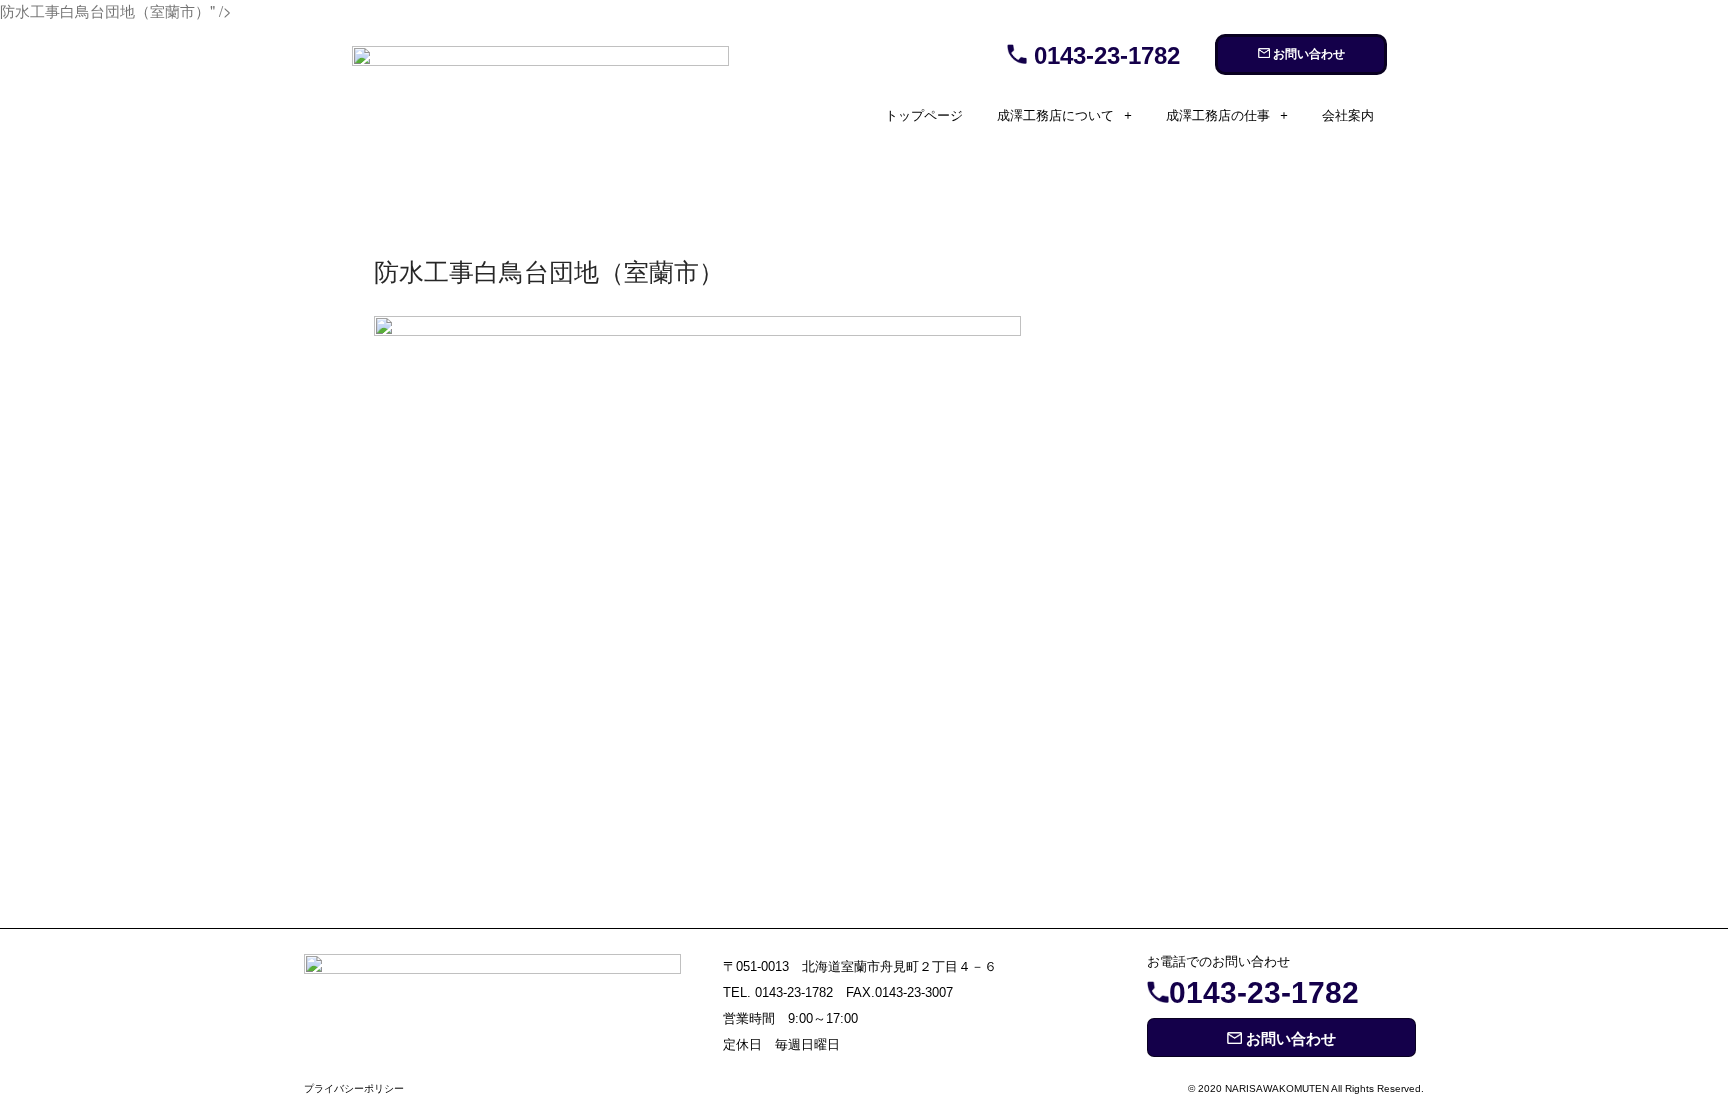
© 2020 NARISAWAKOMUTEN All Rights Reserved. (1306, 1088)
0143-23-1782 (1103, 55)
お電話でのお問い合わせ (1218, 961)
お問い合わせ (1307, 54)
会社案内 (1348, 115)
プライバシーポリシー (354, 1088)
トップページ (924, 115)
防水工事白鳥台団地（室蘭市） (549, 270)
